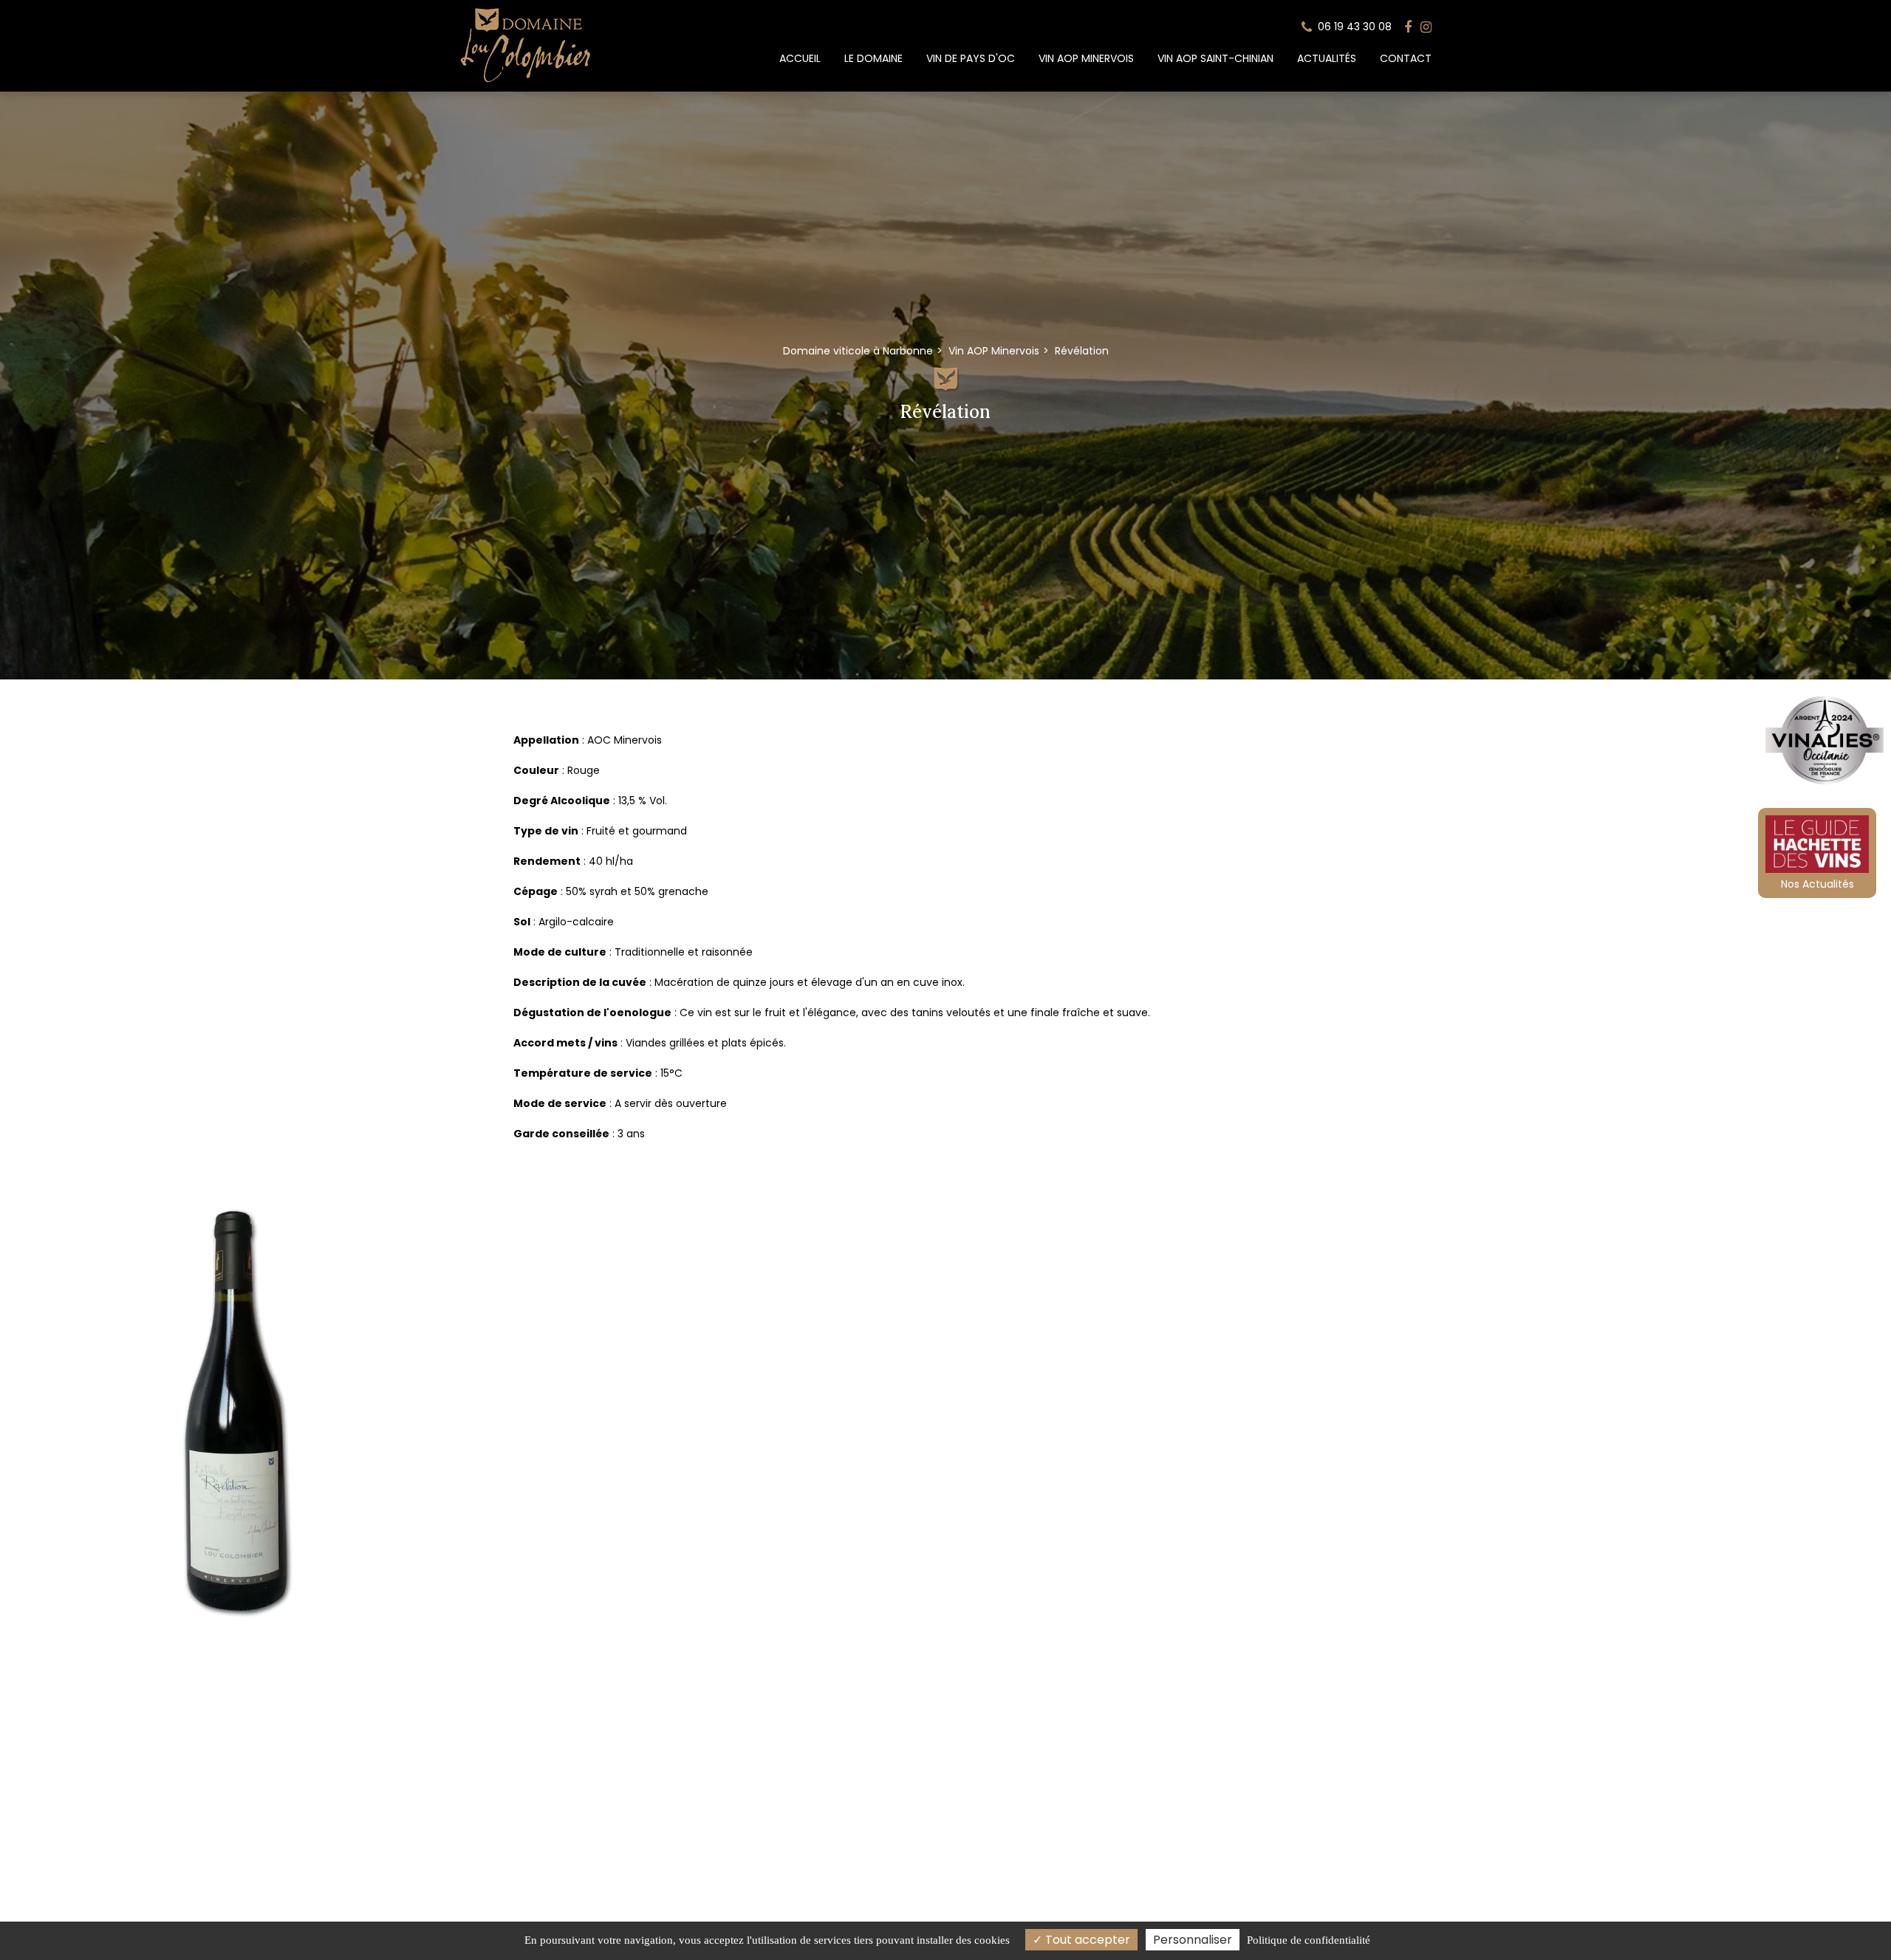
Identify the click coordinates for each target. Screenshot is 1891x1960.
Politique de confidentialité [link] (1309, 1940)
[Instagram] (1426, 27)
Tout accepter (1086, 1940)
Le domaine (873, 58)
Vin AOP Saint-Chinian (1215, 58)
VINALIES (1825, 743)
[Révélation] (236, 1412)
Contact (1406, 58)
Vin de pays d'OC (971, 58)
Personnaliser (1193, 1940)
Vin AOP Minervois (1086, 58)
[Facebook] (1408, 27)
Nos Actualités (1818, 884)
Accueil (800, 58)
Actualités (1327, 58)
